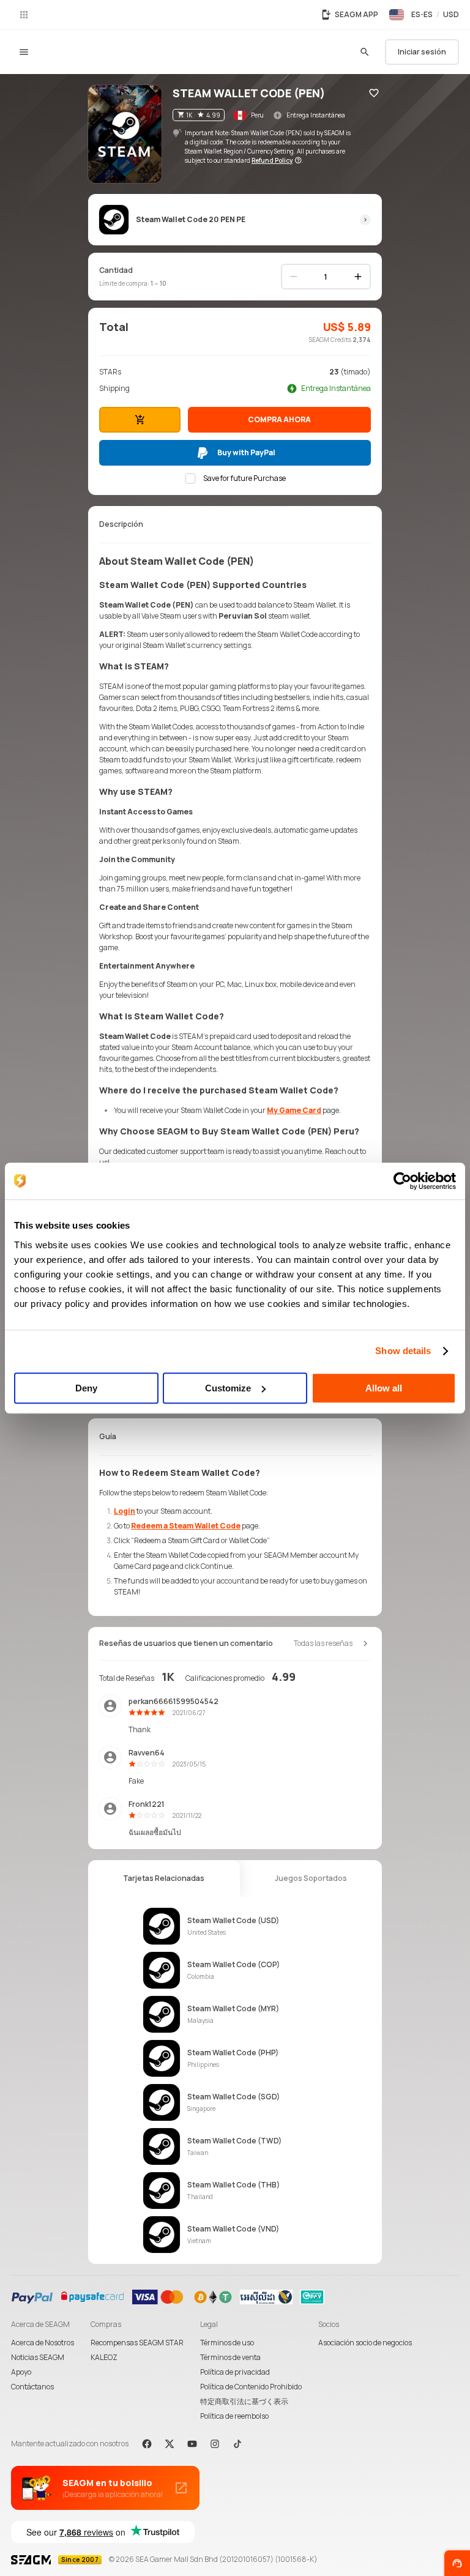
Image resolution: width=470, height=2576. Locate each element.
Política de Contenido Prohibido (251, 2387)
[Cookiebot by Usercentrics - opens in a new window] (402, 1181)
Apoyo (21, 2372)
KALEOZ (104, 2357)
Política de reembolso (234, 2416)
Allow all (384, 1388)
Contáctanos (32, 2387)
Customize (228, 1388)
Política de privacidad (235, 2372)
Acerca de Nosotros (43, 2343)
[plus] (358, 277)
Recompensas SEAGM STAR (137, 2343)
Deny (86, 1388)
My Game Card (294, 1110)
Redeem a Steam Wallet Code (186, 1526)
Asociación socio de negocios (365, 2343)
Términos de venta (230, 2357)
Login (125, 1511)
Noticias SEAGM (38, 2357)
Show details (403, 1351)
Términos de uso (227, 2343)
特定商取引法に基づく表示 (244, 2401)
